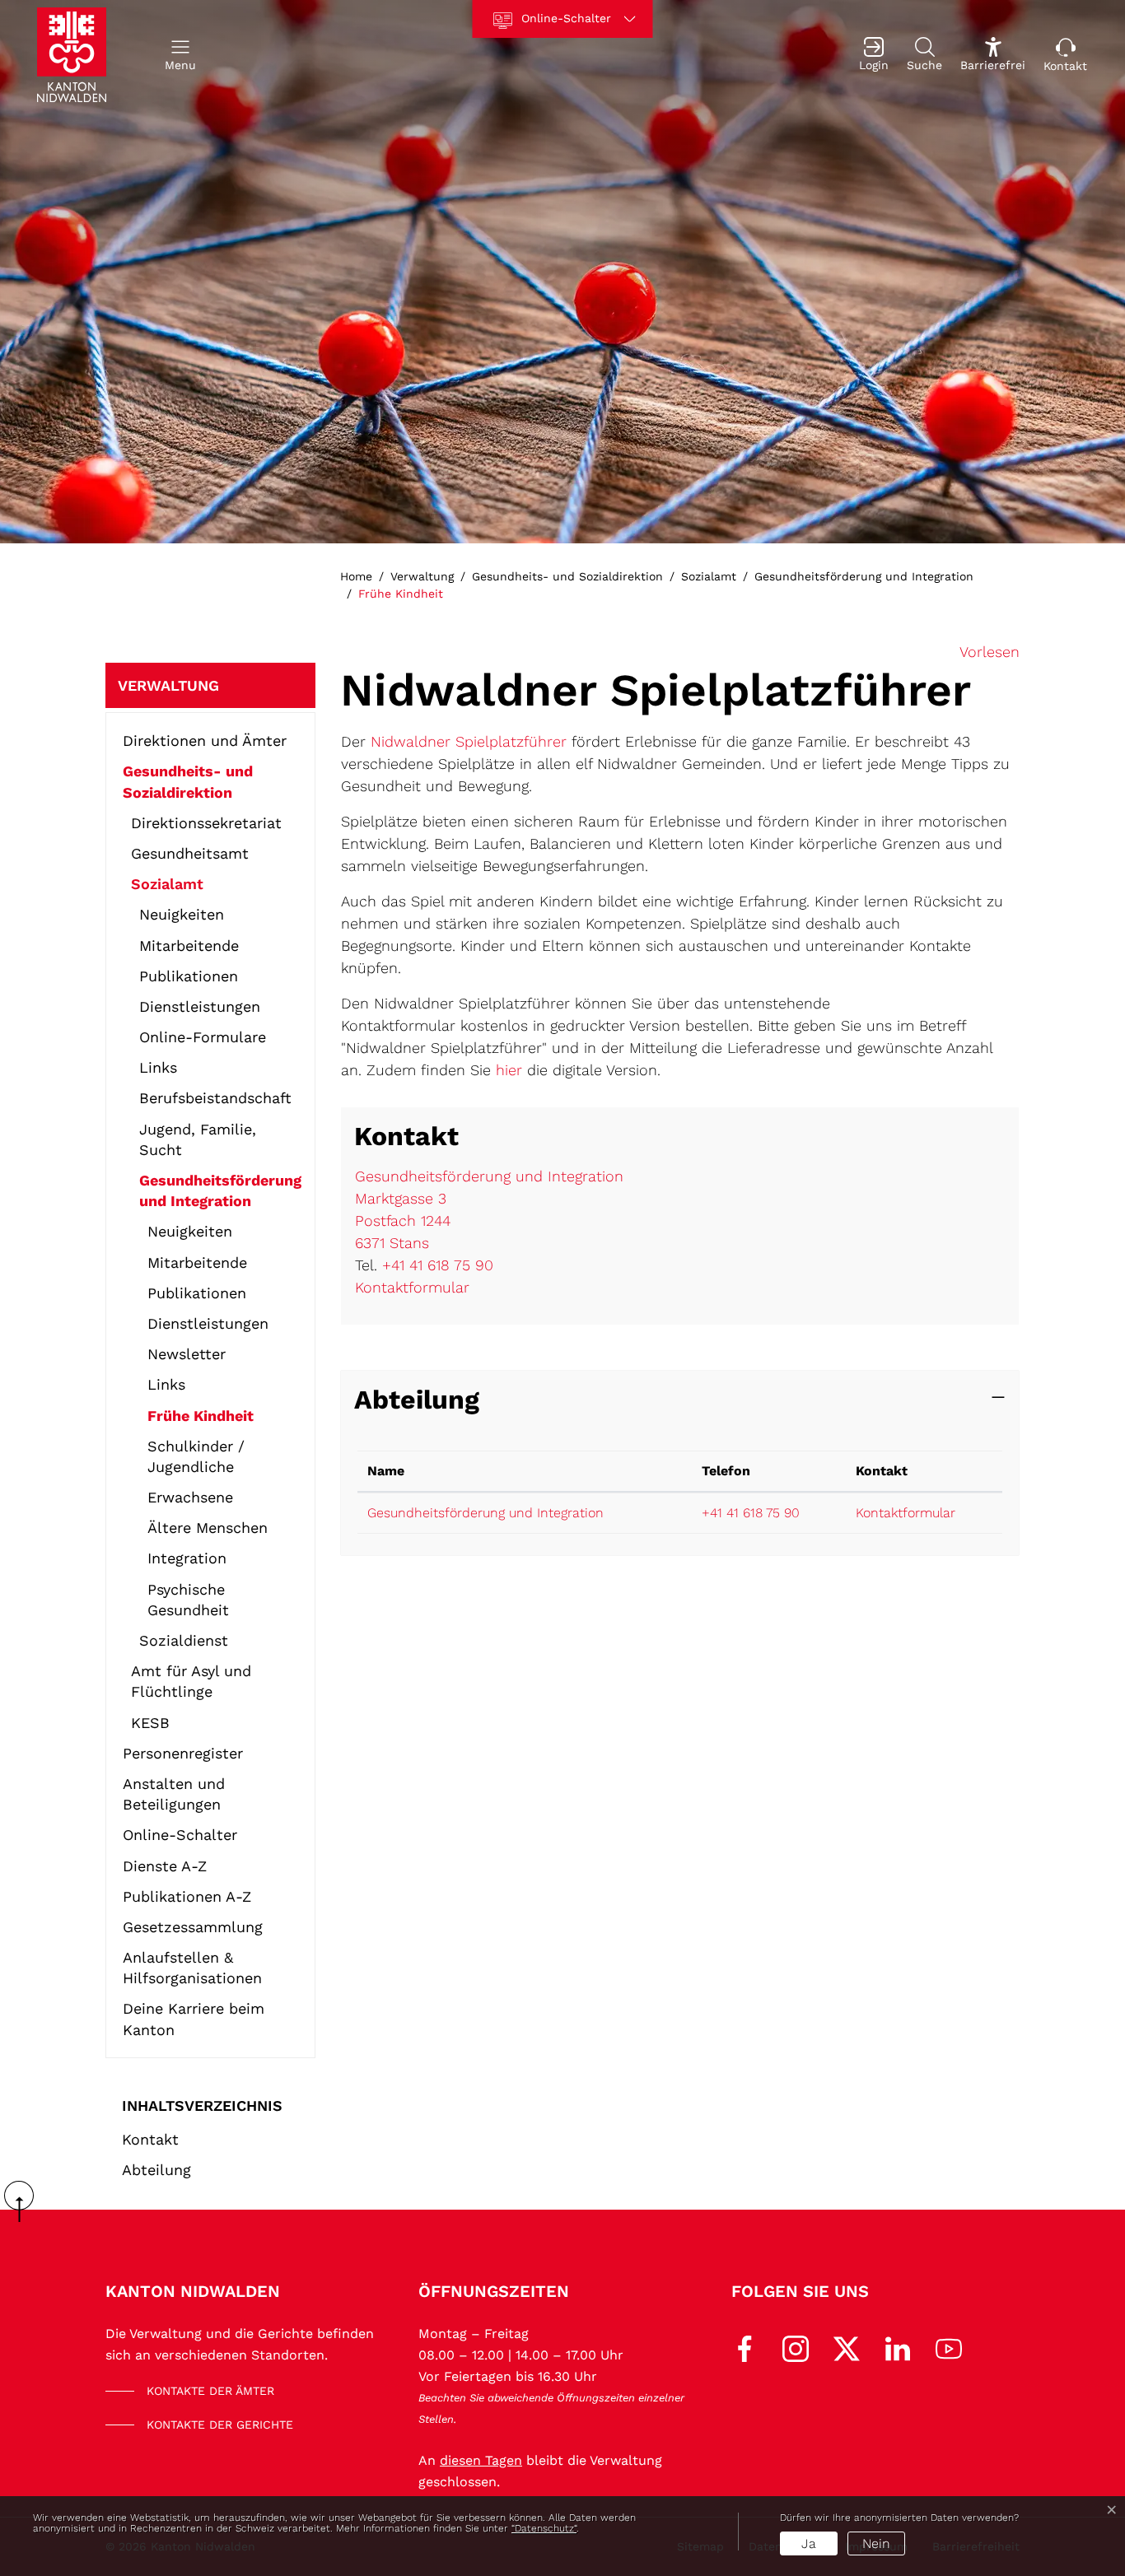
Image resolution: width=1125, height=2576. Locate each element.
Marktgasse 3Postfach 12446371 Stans (403, 1220)
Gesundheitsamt (190, 853)
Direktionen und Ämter (205, 741)
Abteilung (156, 2170)
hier (509, 1070)
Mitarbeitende (189, 946)
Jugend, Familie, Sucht (198, 1139)
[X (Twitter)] (847, 2348)
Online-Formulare (203, 1037)
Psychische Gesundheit (188, 1600)
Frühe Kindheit (201, 1419)
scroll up (25, 2201)
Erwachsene (190, 1497)
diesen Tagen (481, 2460)
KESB (150, 1723)
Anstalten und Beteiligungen (174, 1794)
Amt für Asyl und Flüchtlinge (191, 1681)
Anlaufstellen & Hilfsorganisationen (192, 1968)
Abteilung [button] (417, 1400)
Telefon (726, 1471)
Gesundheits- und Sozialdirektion (188, 781)
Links (158, 1067)
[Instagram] (796, 2348)
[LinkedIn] (898, 2348)
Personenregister (183, 1753)
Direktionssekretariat (206, 823)
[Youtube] (949, 2348)
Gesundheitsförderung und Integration (220, 1190)
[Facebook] (745, 2348)
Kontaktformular (412, 1287)
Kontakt (150, 2139)
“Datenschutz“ (544, 2528)
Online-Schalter (180, 1835)
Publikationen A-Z (187, 1896)
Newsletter (187, 1354)
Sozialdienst (184, 1640)
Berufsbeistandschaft (215, 1098)
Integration (187, 1558)
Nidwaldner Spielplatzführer (469, 741)
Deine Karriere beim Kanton (194, 2019)
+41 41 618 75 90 (438, 1265)
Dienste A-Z (165, 1866)
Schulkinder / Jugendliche (196, 1456)
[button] (180, 55)
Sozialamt (167, 884)
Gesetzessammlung (193, 1927)
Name (386, 1471)
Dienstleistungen (200, 1006)
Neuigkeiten (182, 914)
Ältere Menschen (208, 1528)
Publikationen (189, 976)
